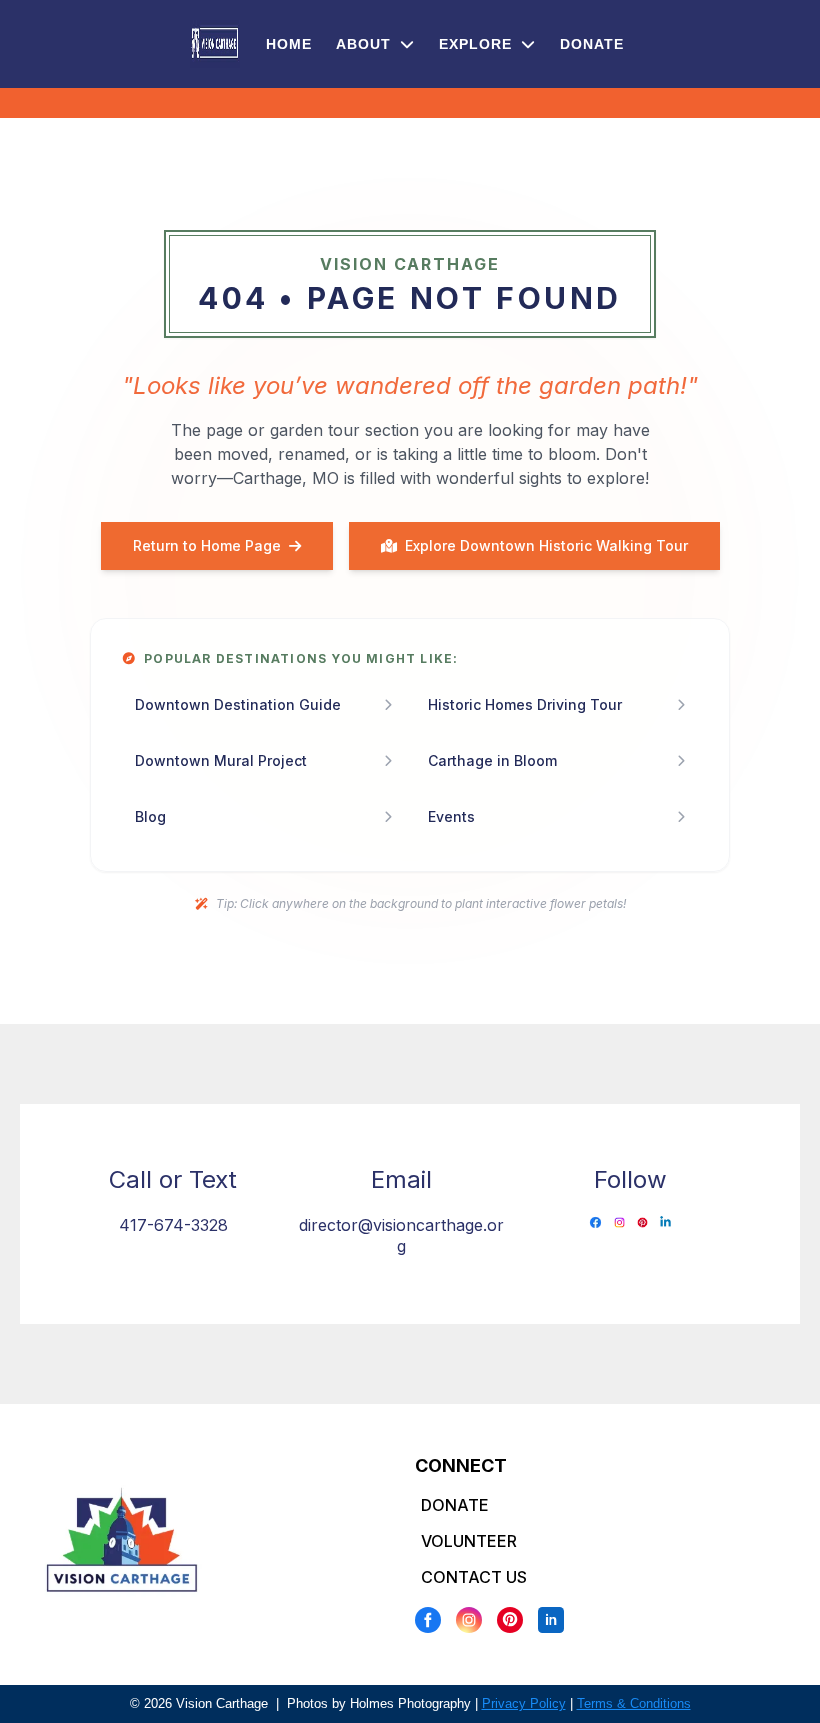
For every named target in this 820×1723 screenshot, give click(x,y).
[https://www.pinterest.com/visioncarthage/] (642, 1222)
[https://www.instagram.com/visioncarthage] (619, 1222)
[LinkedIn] (551, 1620)
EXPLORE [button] (478, 44)
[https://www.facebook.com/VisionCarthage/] (595, 1222)
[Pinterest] (510, 1620)
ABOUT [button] (366, 44)
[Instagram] (469, 1620)
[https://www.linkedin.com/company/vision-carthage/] (665, 1222)
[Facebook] (428, 1620)
